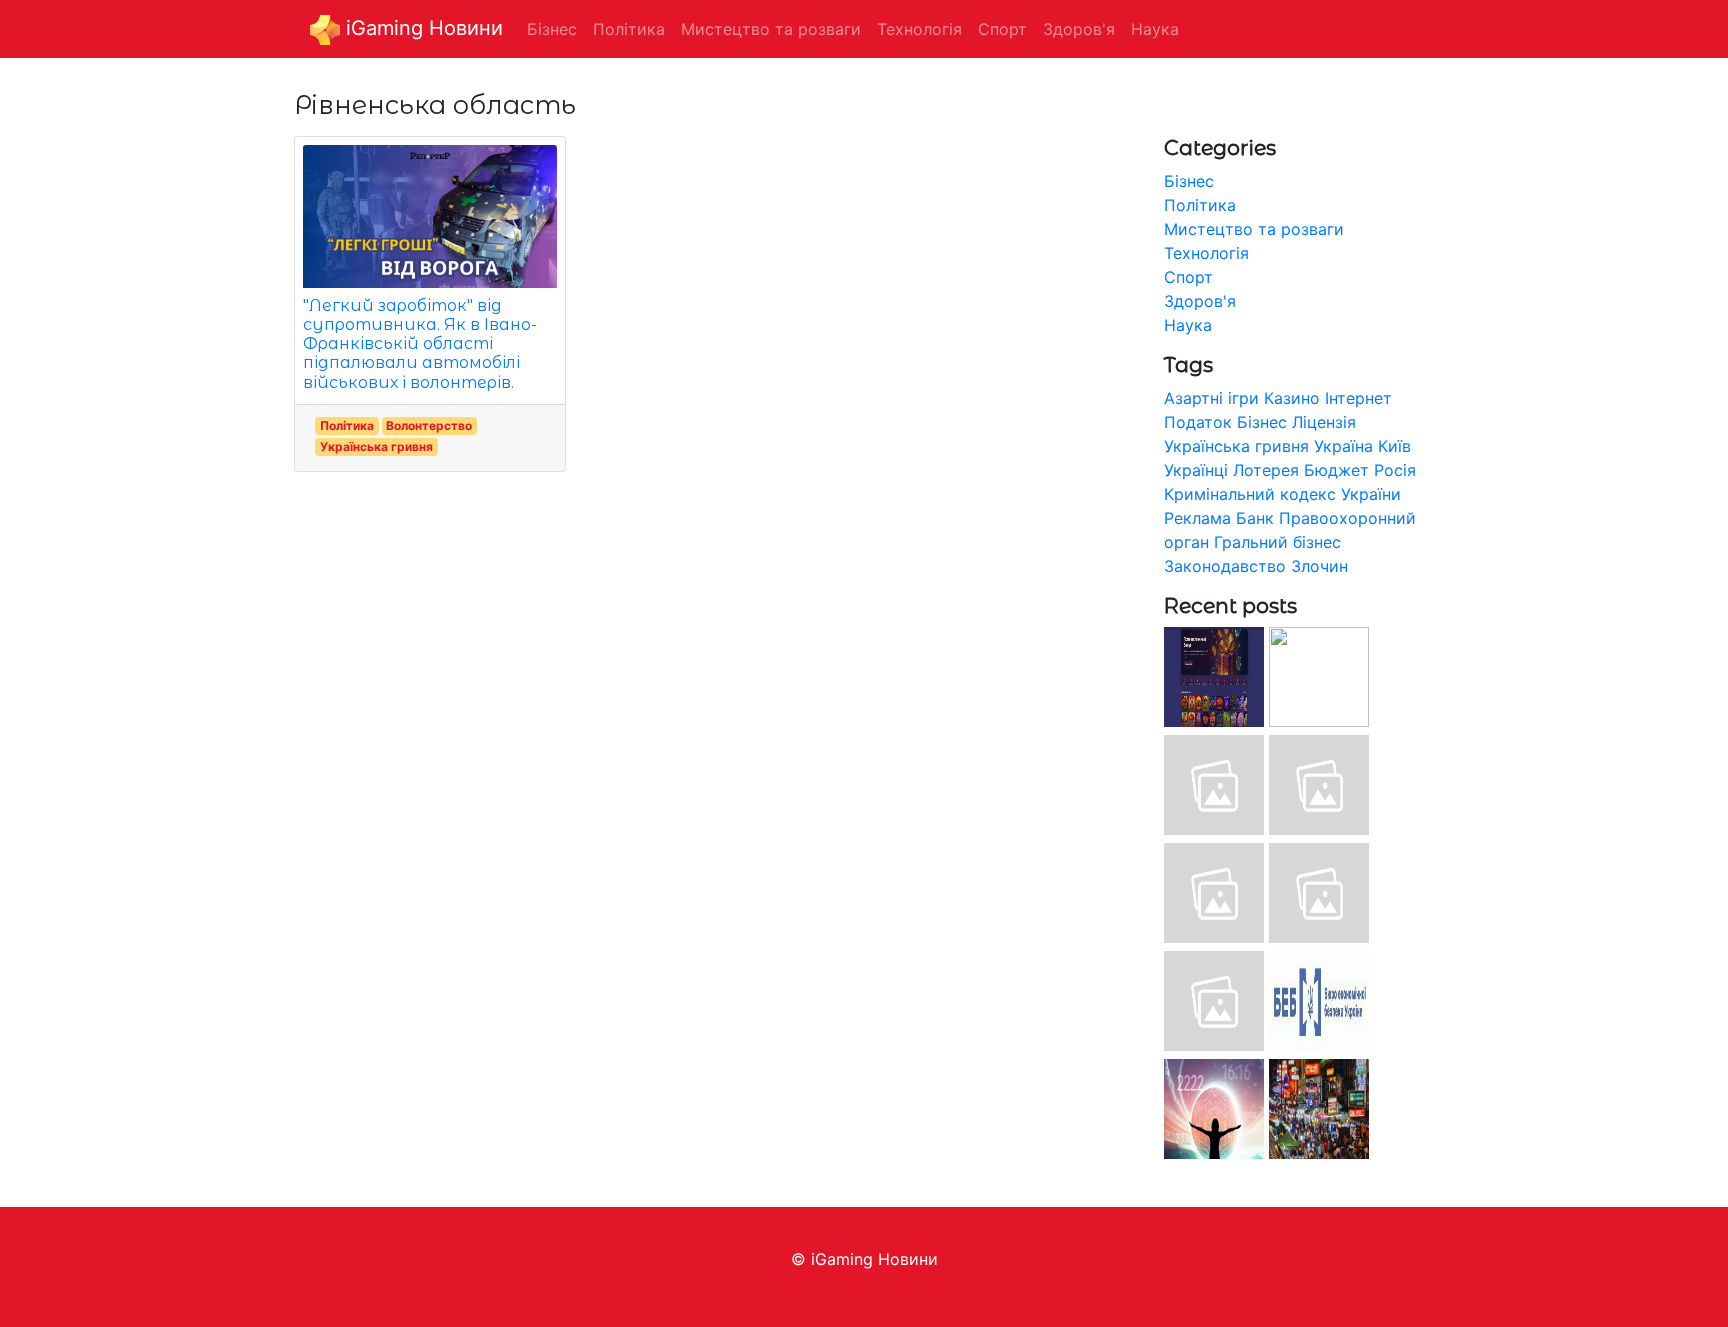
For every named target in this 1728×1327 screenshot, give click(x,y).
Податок (1198, 422)
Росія (1395, 470)
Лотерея (1266, 470)
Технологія (1206, 253)
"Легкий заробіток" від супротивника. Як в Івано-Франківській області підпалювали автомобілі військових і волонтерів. (420, 344)
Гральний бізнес (1277, 542)
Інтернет (1358, 398)
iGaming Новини (421, 28)
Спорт (1188, 277)
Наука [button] (1155, 29)
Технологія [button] (919, 29)
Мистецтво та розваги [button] (771, 29)
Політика (347, 425)
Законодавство (1225, 566)
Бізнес (1189, 181)
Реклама (1197, 518)
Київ (1394, 446)
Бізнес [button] (552, 29)
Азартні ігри (1211, 398)
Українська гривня (376, 446)
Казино (1292, 398)
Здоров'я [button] (1079, 29)
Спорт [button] (1002, 29)
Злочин (1319, 566)
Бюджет (1336, 470)
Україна (1343, 446)
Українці (1196, 470)
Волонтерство (429, 425)
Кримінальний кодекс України (1282, 494)
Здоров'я (1200, 301)
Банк (1255, 518)
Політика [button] (629, 29)
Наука (1188, 325)
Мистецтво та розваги (1254, 229)
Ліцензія (1324, 422)
